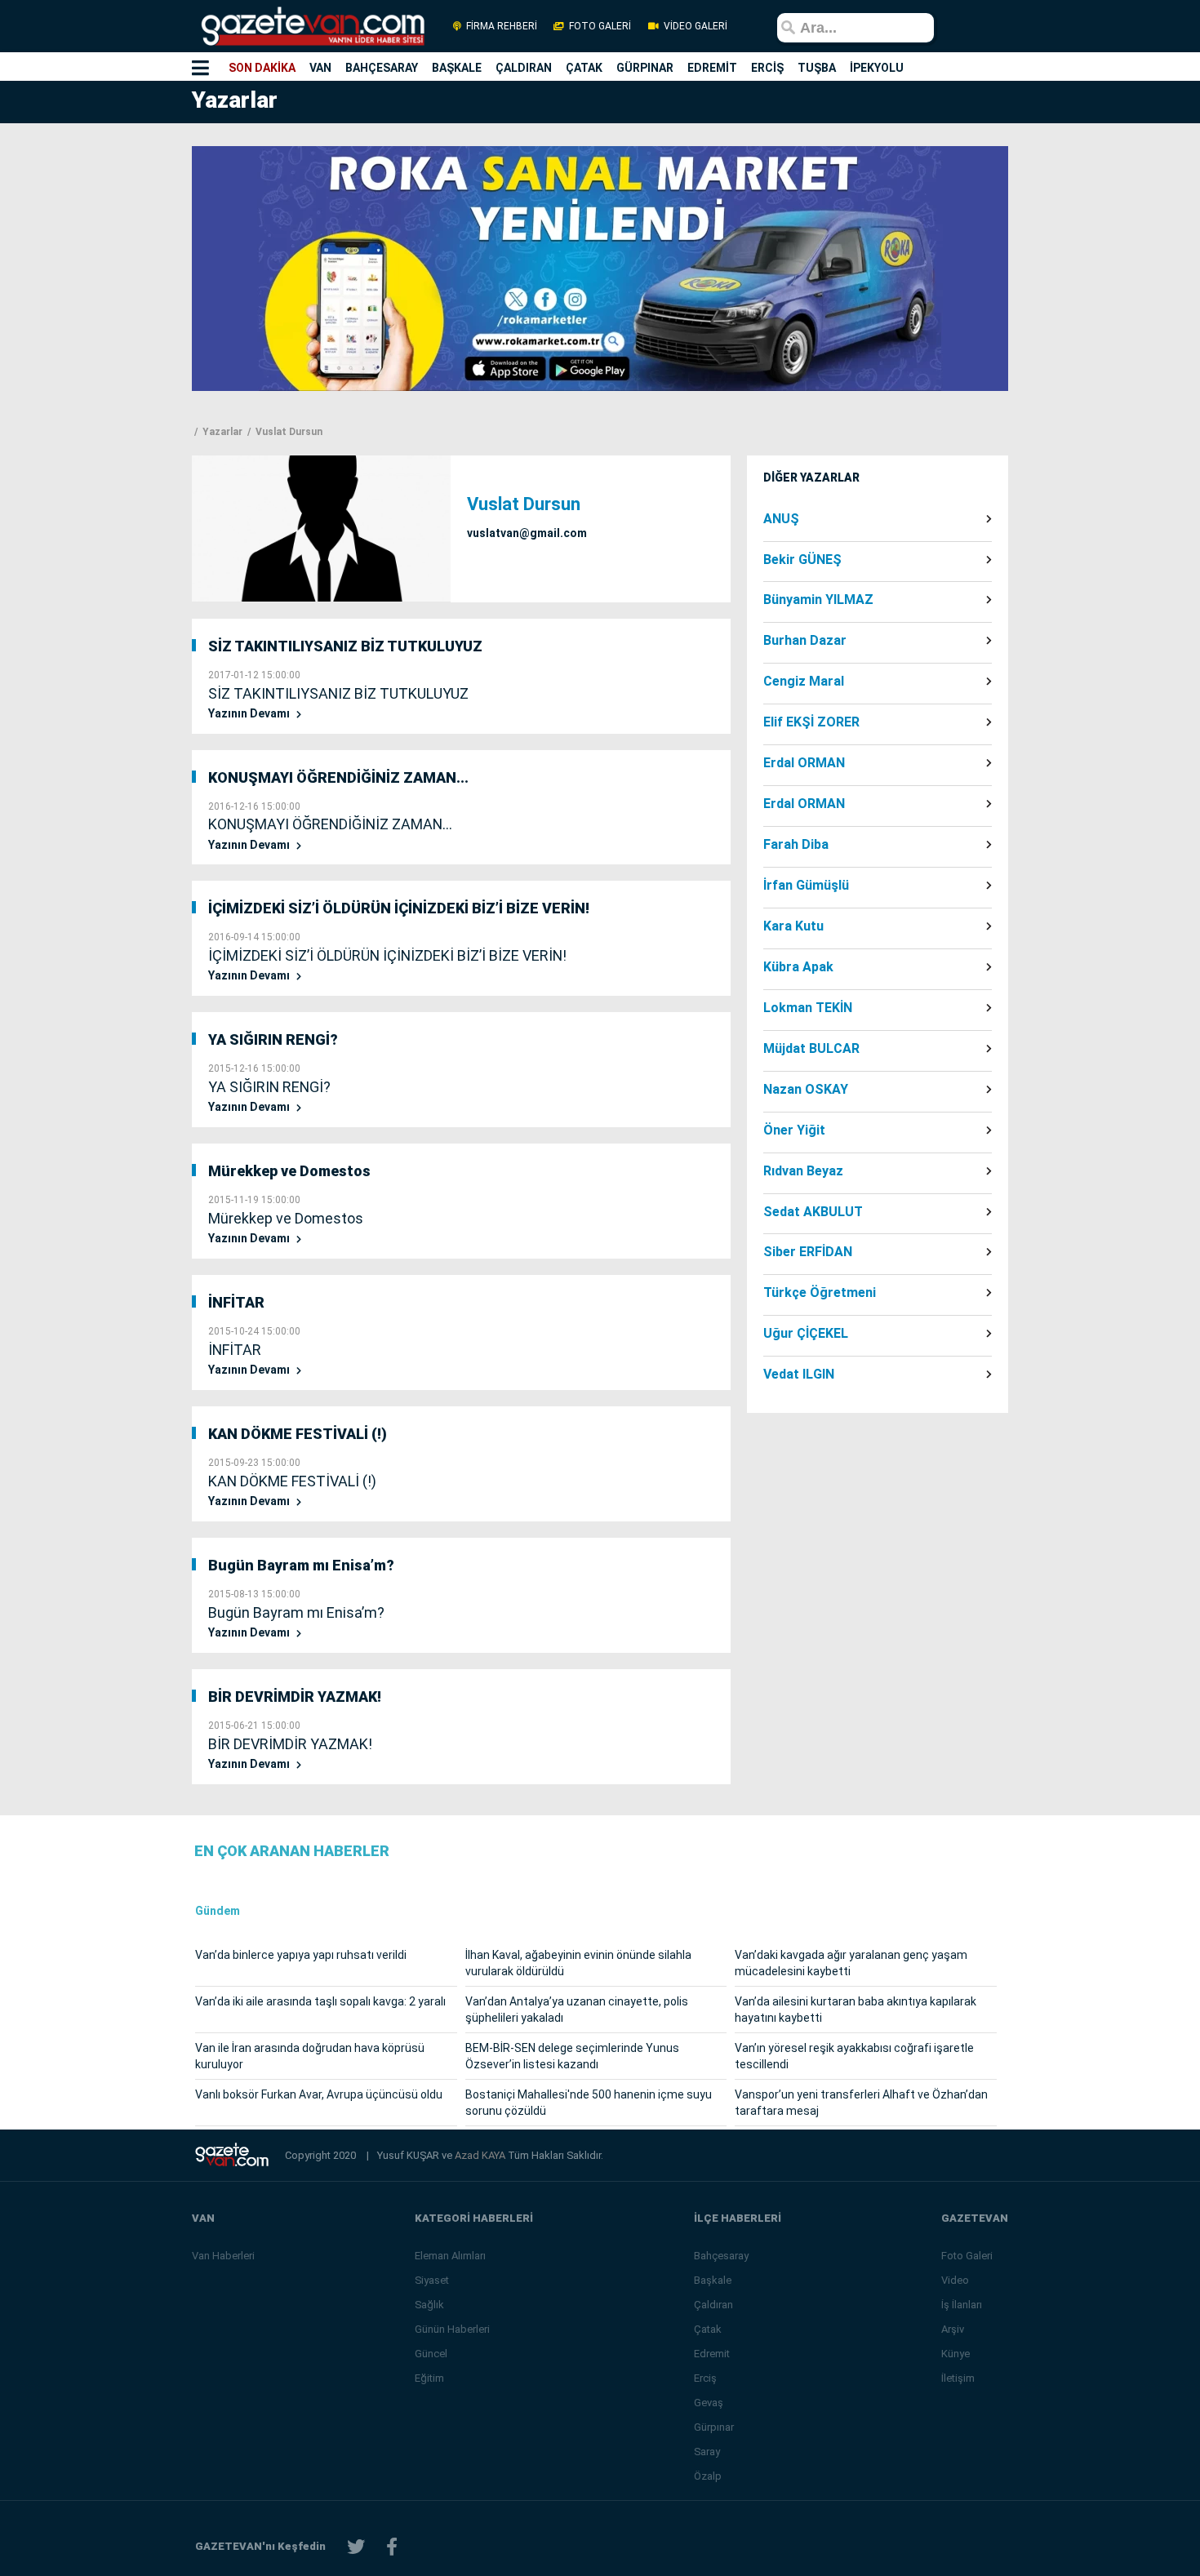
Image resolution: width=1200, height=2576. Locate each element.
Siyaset (432, 2280)
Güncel (431, 2354)
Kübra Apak (798, 967)
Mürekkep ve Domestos (289, 1171)
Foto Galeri (967, 2256)
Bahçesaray (721, 2256)
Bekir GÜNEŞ (802, 560)
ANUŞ (781, 519)
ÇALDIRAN (524, 68)
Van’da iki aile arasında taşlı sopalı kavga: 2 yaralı (320, 2001)
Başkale (713, 2280)
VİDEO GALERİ (694, 26)
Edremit (712, 2354)
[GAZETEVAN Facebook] (392, 2547)
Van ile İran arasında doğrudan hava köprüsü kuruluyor (310, 2056)
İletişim (958, 2378)
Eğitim (429, 2378)
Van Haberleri (223, 2256)
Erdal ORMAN (804, 763)
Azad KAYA (481, 2155)
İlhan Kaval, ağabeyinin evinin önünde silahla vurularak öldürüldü (578, 1963)
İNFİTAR (236, 1302)
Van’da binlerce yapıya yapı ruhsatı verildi (301, 1955)
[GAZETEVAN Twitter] (356, 2547)
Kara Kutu (793, 926)
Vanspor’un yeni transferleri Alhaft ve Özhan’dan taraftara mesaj (861, 2103)
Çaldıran (713, 2305)
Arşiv (953, 2329)
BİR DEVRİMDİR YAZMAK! (295, 1697)
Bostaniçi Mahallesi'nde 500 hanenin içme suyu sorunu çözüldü (589, 2103)
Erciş (705, 2378)
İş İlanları (962, 2305)
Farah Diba (796, 845)
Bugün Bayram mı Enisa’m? (301, 1565)
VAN (320, 68)
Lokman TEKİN (808, 1008)
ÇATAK (584, 68)
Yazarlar (221, 432)
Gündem (218, 1911)
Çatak (708, 2329)
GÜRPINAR (645, 68)
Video (955, 2280)
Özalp (708, 2476)
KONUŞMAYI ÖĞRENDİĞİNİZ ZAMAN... (338, 777)
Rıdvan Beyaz (803, 1171)
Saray (707, 2452)
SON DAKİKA (262, 68)
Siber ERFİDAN (808, 1252)
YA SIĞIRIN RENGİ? (273, 1039)
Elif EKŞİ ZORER (811, 722)
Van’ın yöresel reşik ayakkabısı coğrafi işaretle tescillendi (854, 2056)
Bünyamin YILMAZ (818, 600)
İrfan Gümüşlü (806, 886)
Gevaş (709, 2403)
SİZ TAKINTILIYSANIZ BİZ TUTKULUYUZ (345, 646)
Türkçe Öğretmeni (820, 1293)
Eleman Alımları (450, 2256)
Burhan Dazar (805, 641)
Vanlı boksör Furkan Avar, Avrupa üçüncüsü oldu (319, 2094)
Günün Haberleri (452, 2329)
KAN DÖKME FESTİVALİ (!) (298, 1434)
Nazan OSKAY (806, 1090)
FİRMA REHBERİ (502, 26)
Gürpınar (714, 2427)
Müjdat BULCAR (811, 1049)
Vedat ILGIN (799, 1375)
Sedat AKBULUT (813, 1212)
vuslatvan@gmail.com (527, 533)
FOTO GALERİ (600, 26)
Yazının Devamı (250, 714)
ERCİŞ (767, 68)
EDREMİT (712, 68)
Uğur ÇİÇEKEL (806, 1334)
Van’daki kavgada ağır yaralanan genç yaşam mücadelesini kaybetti (851, 1963)
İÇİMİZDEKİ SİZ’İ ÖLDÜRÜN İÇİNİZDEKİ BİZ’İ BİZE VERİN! (399, 908)
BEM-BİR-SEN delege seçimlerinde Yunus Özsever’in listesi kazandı (572, 2056)
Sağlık (429, 2305)
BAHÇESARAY (382, 68)
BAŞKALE (457, 68)
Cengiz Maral (804, 682)
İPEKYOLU (877, 68)
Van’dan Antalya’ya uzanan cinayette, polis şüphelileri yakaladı (577, 2010)
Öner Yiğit (794, 1130)
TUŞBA (817, 68)
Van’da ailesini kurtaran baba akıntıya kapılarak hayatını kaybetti (856, 2010)
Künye (956, 2354)
